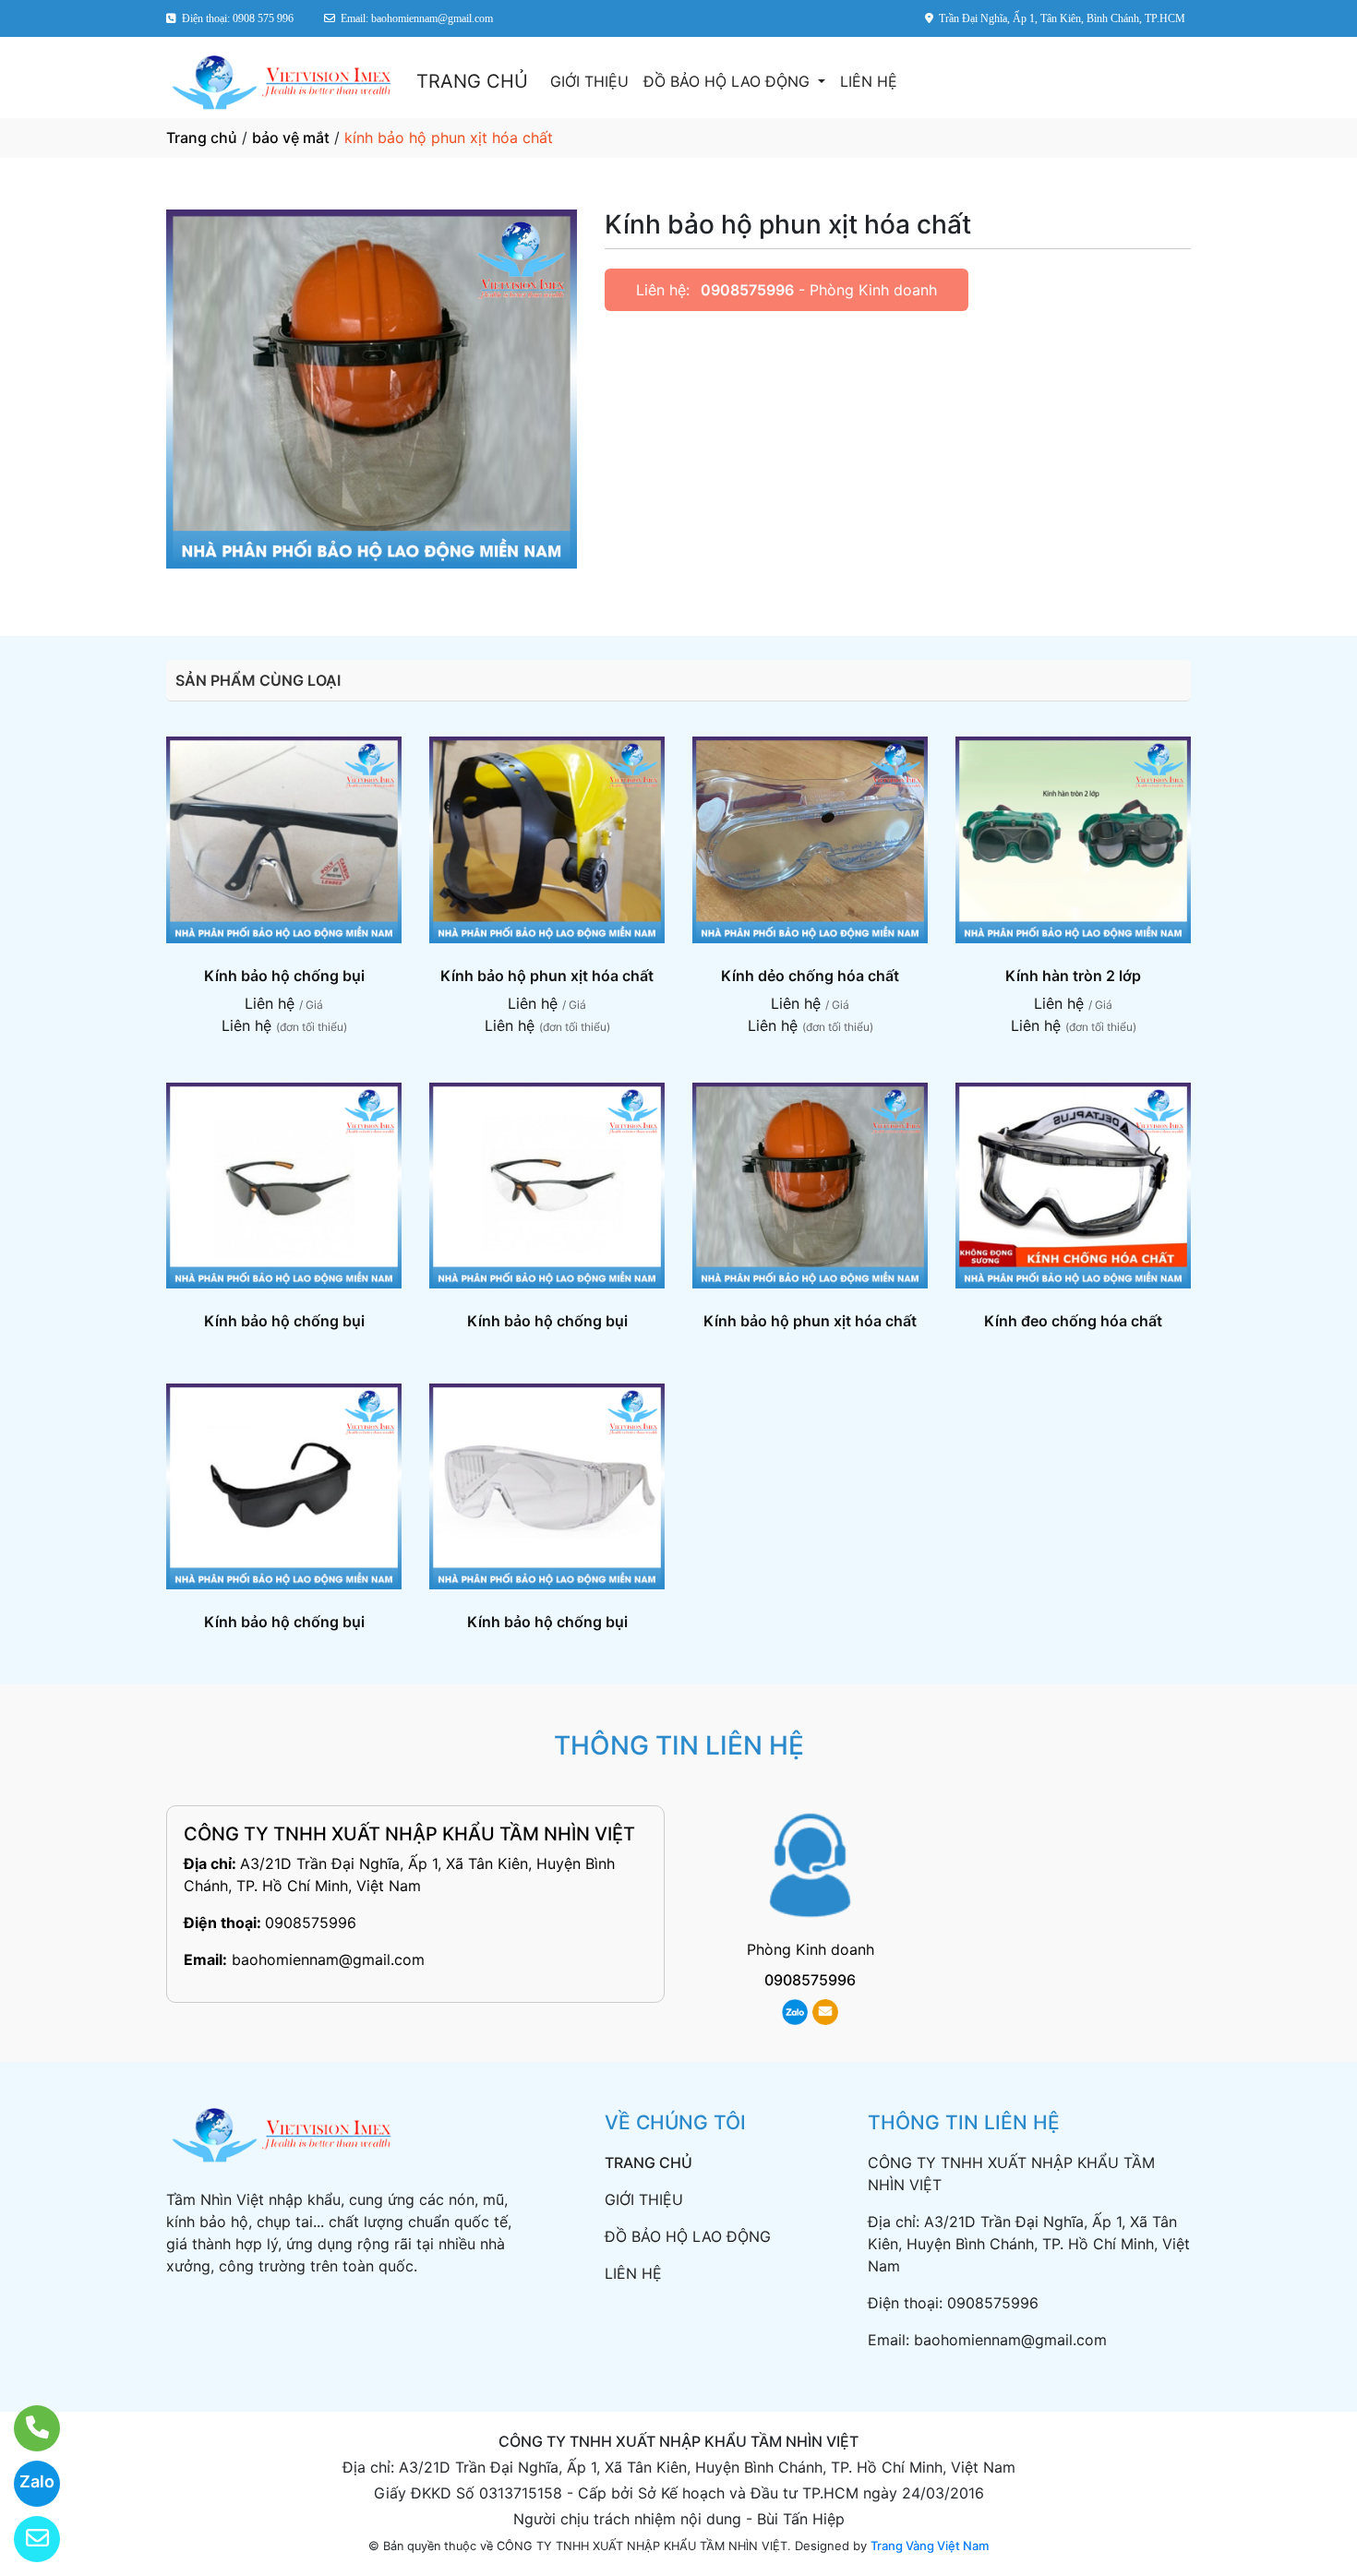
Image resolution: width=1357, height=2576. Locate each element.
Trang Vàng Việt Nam (930, 2546)
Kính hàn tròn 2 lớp (1073, 976)
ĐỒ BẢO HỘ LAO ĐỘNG (729, 81)
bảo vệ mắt (291, 138)
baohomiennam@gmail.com (328, 1959)
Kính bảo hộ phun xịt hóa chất (547, 976)
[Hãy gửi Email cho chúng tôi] (25, 2539)
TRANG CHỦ (472, 81)
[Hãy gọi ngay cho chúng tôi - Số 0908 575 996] (25, 2428)
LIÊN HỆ (869, 81)
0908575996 (747, 290)
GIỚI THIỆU (589, 81)
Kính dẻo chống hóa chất (810, 976)
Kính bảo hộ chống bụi (284, 976)
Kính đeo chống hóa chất (1073, 1321)
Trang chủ (202, 138)
